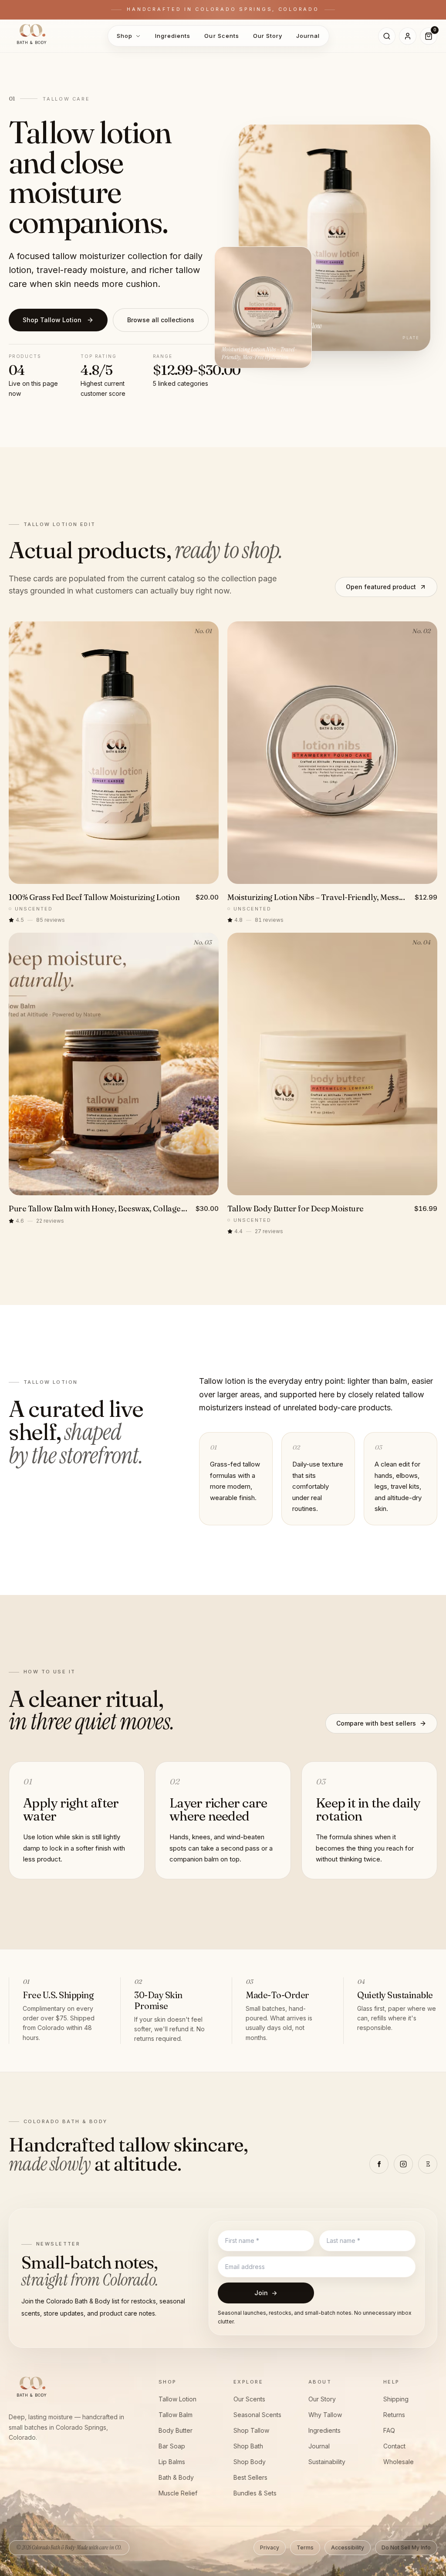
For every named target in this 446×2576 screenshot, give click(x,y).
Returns (394, 2415)
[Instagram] (403, 2164)
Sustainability (327, 2462)
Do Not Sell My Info (406, 2547)
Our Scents (221, 36)
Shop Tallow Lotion (52, 320)
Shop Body (250, 2462)
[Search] (387, 36)
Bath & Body (176, 2477)
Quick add (119, 874)
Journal (308, 36)
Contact (394, 2446)
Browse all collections (161, 320)
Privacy (270, 2547)
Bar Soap (172, 2446)
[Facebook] (379, 2164)
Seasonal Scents (257, 2415)
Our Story (268, 36)
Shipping (396, 2399)
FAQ (389, 2430)
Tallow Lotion (177, 2399)
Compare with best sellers (376, 1723)
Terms (305, 2547)
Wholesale (399, 2462)
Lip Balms (172, 2462)
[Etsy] (428, 2164)
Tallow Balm (176, 2415)
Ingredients (173, 36)
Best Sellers (250, 2477)
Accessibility (348, 2547)
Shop (125, 36)
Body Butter (176, 2430)
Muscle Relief (178, 2493)
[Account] (408, 36)
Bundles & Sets (255, 2493)
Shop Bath (248, 2446)
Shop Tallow (251, 2430)
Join (266, 2293)
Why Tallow (325, 2415)
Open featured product (381, 587)
